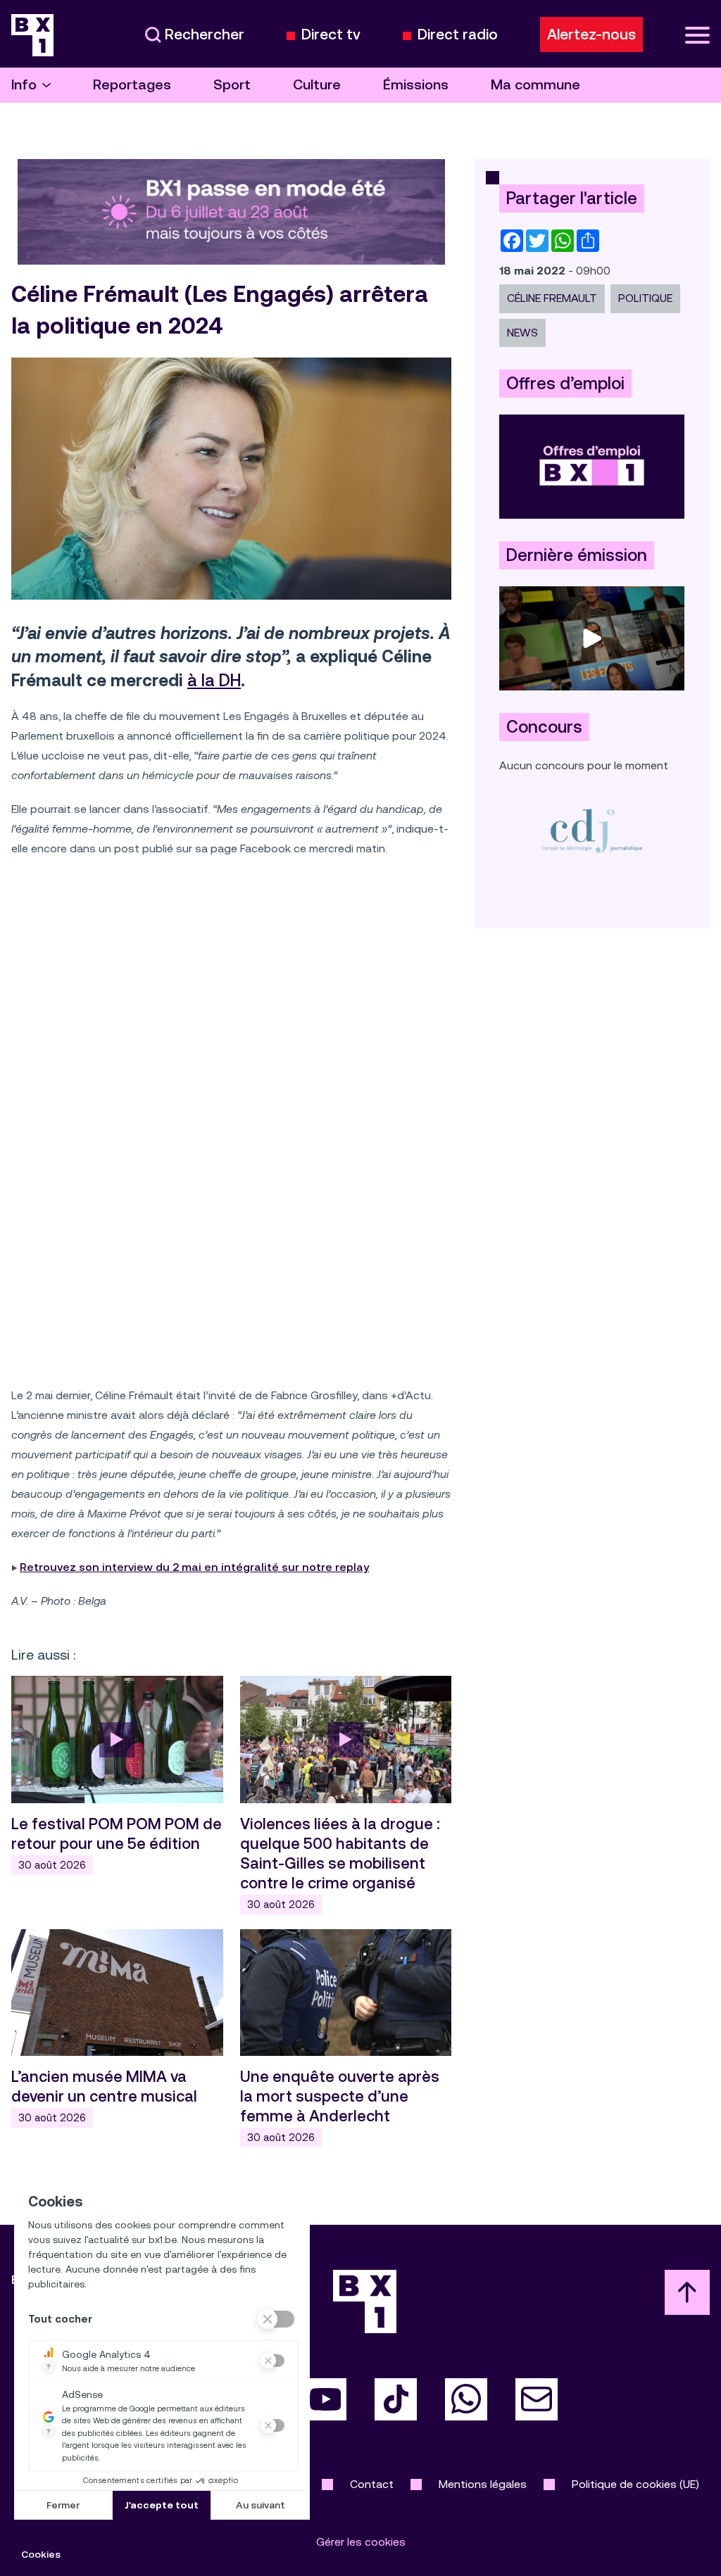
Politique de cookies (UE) (635, 2484)
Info (24, 85)
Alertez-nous (591, 34)
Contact (372, 2484)
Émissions (416, 85)
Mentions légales (483, 2484)
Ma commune (535, 85)
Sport (232, 85)
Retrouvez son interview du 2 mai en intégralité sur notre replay (194, 1567)
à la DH (214, 681)
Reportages (132, 85)
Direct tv (331, 35)
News (522, 333)
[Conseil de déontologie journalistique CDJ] (592, 830)
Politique (645, 298)
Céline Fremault (552, 298)
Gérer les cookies (361, 2542)
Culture (317, 85)
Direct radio (458, 35)
